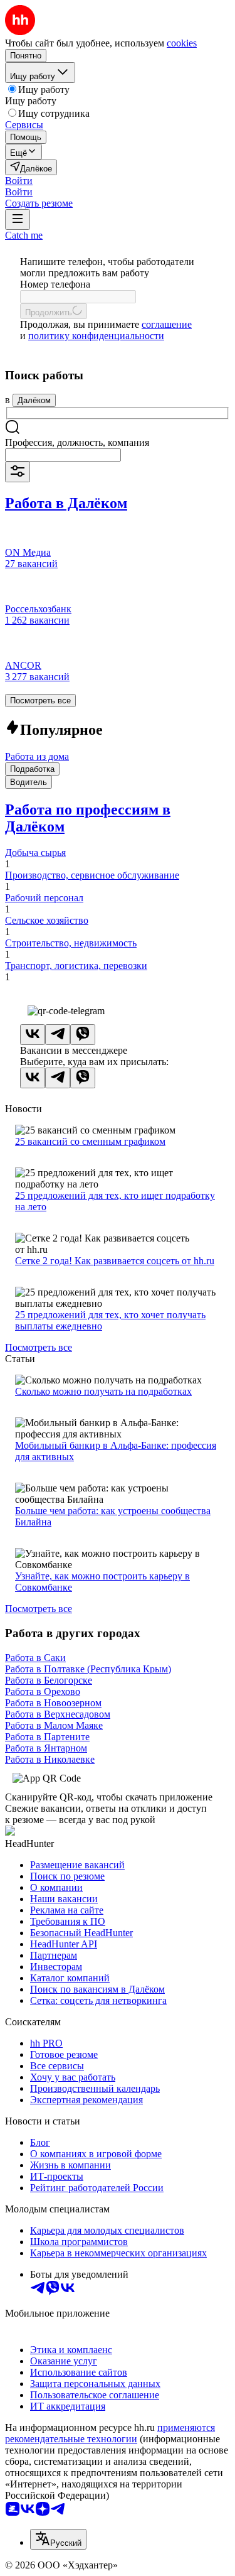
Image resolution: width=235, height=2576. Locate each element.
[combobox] (63, 455)
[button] (19, 181)
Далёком (34, 400)
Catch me (24, 235)
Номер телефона (55, 284)
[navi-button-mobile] (18, 219)
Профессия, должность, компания (77, 442)
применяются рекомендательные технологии (110, 2433)
